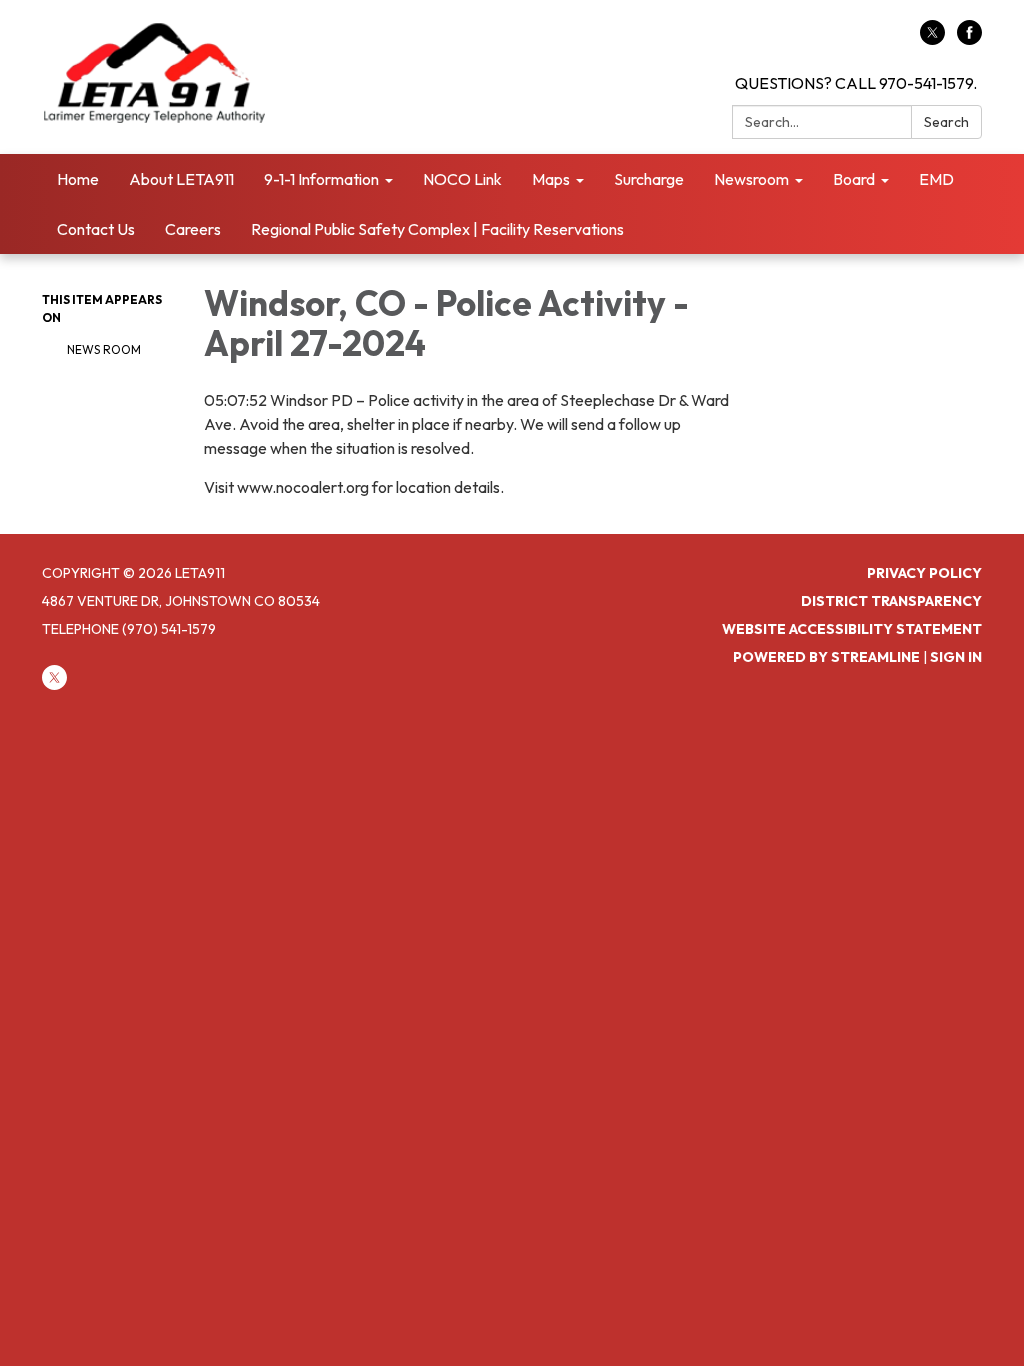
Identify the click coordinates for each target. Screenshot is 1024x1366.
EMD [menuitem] (936, 179)
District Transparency (891, 601)
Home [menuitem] (78, 179)
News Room (104, 349)
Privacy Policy (924, 573)
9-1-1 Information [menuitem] (321, 179)
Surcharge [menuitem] (649, 179)
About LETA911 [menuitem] (181, 179)
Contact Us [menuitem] (96, 229)
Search (946, 122)
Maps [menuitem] (551, 179)
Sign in (956, 657)
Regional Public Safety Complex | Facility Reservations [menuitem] (437, 229)
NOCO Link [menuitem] (462, 179)
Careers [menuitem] (193, 229)
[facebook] (969, 39)
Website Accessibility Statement (852, 629)
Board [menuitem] (854, 179)
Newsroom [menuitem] (751, 179)
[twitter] (932, 39)
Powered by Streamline (826, 657)
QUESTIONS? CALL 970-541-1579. (856, 83)
